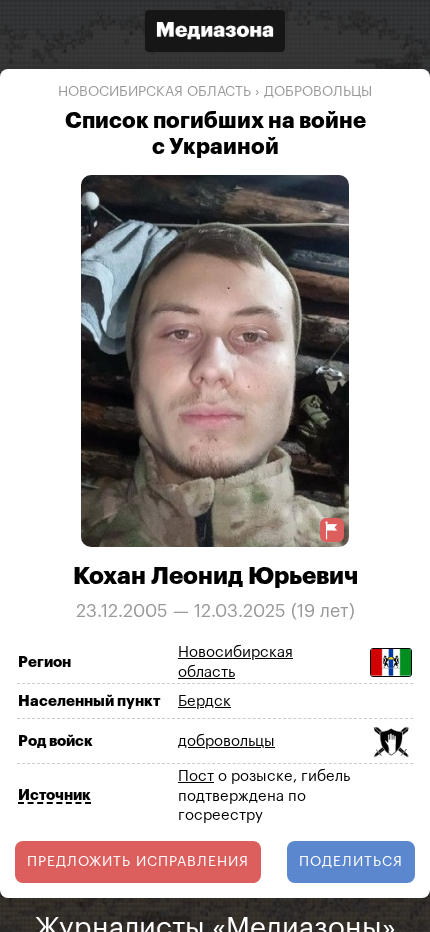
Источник (54, 795)
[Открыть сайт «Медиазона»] (215, 33)
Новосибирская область (154, 92)
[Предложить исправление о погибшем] (332, 530)
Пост (196, 776)
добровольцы (318, 92)
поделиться (351, 862)
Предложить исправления (138, 862)
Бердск (204, 701)
